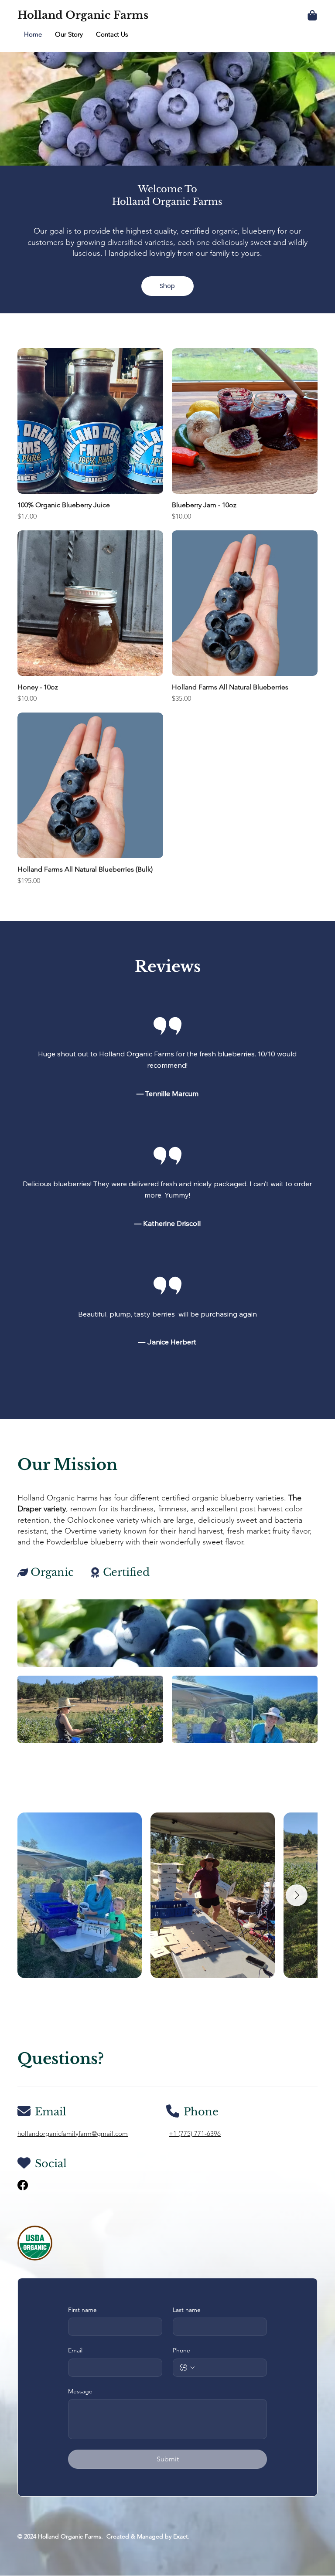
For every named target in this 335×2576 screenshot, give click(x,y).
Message (80, 2391)
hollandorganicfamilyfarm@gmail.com (73, 2133)
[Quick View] (90, 421)
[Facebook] (23, 2185)
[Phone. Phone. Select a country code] (187, 2368)
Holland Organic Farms (83, 15)
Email (75, 2350)
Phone (181, 2350)
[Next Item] (297, 1895)
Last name (187, 2310)
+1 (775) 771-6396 (195, 2133)
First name (82, 2310)
